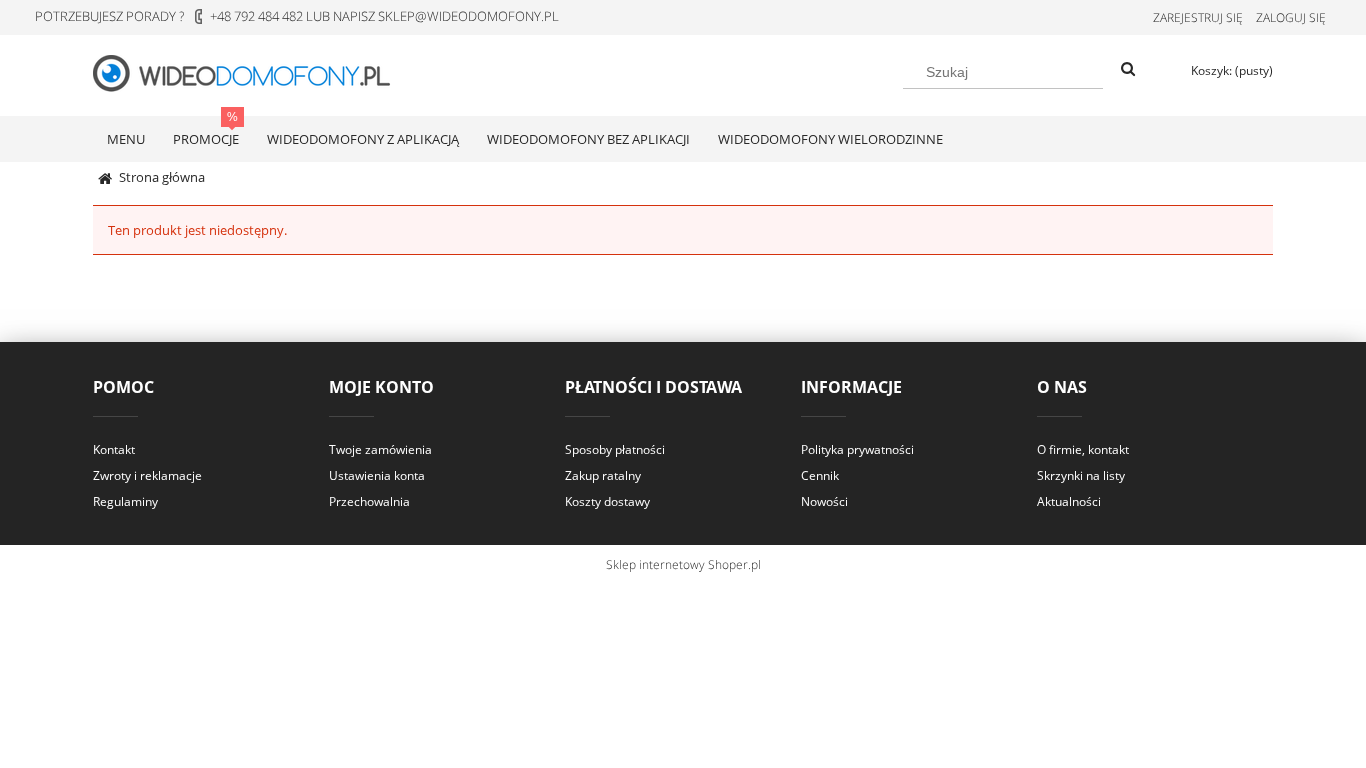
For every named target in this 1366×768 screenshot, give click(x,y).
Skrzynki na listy (1081, 475)
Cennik (820, 475)
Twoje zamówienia (380, 449)
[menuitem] (126, 139)
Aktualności (1069, 501)
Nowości (824, 501)
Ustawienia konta (377, 475)
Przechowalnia (369, 501)
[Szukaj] (1128, 70)
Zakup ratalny (603, 475)
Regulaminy (125, 501)
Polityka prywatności (857, 449)
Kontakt (114, 449)
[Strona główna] (253, 72)
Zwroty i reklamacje (147, 475)
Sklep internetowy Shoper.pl (683, 564)
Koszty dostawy (607, 501)
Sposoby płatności (615, 449)
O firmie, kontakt (1083, 449)
